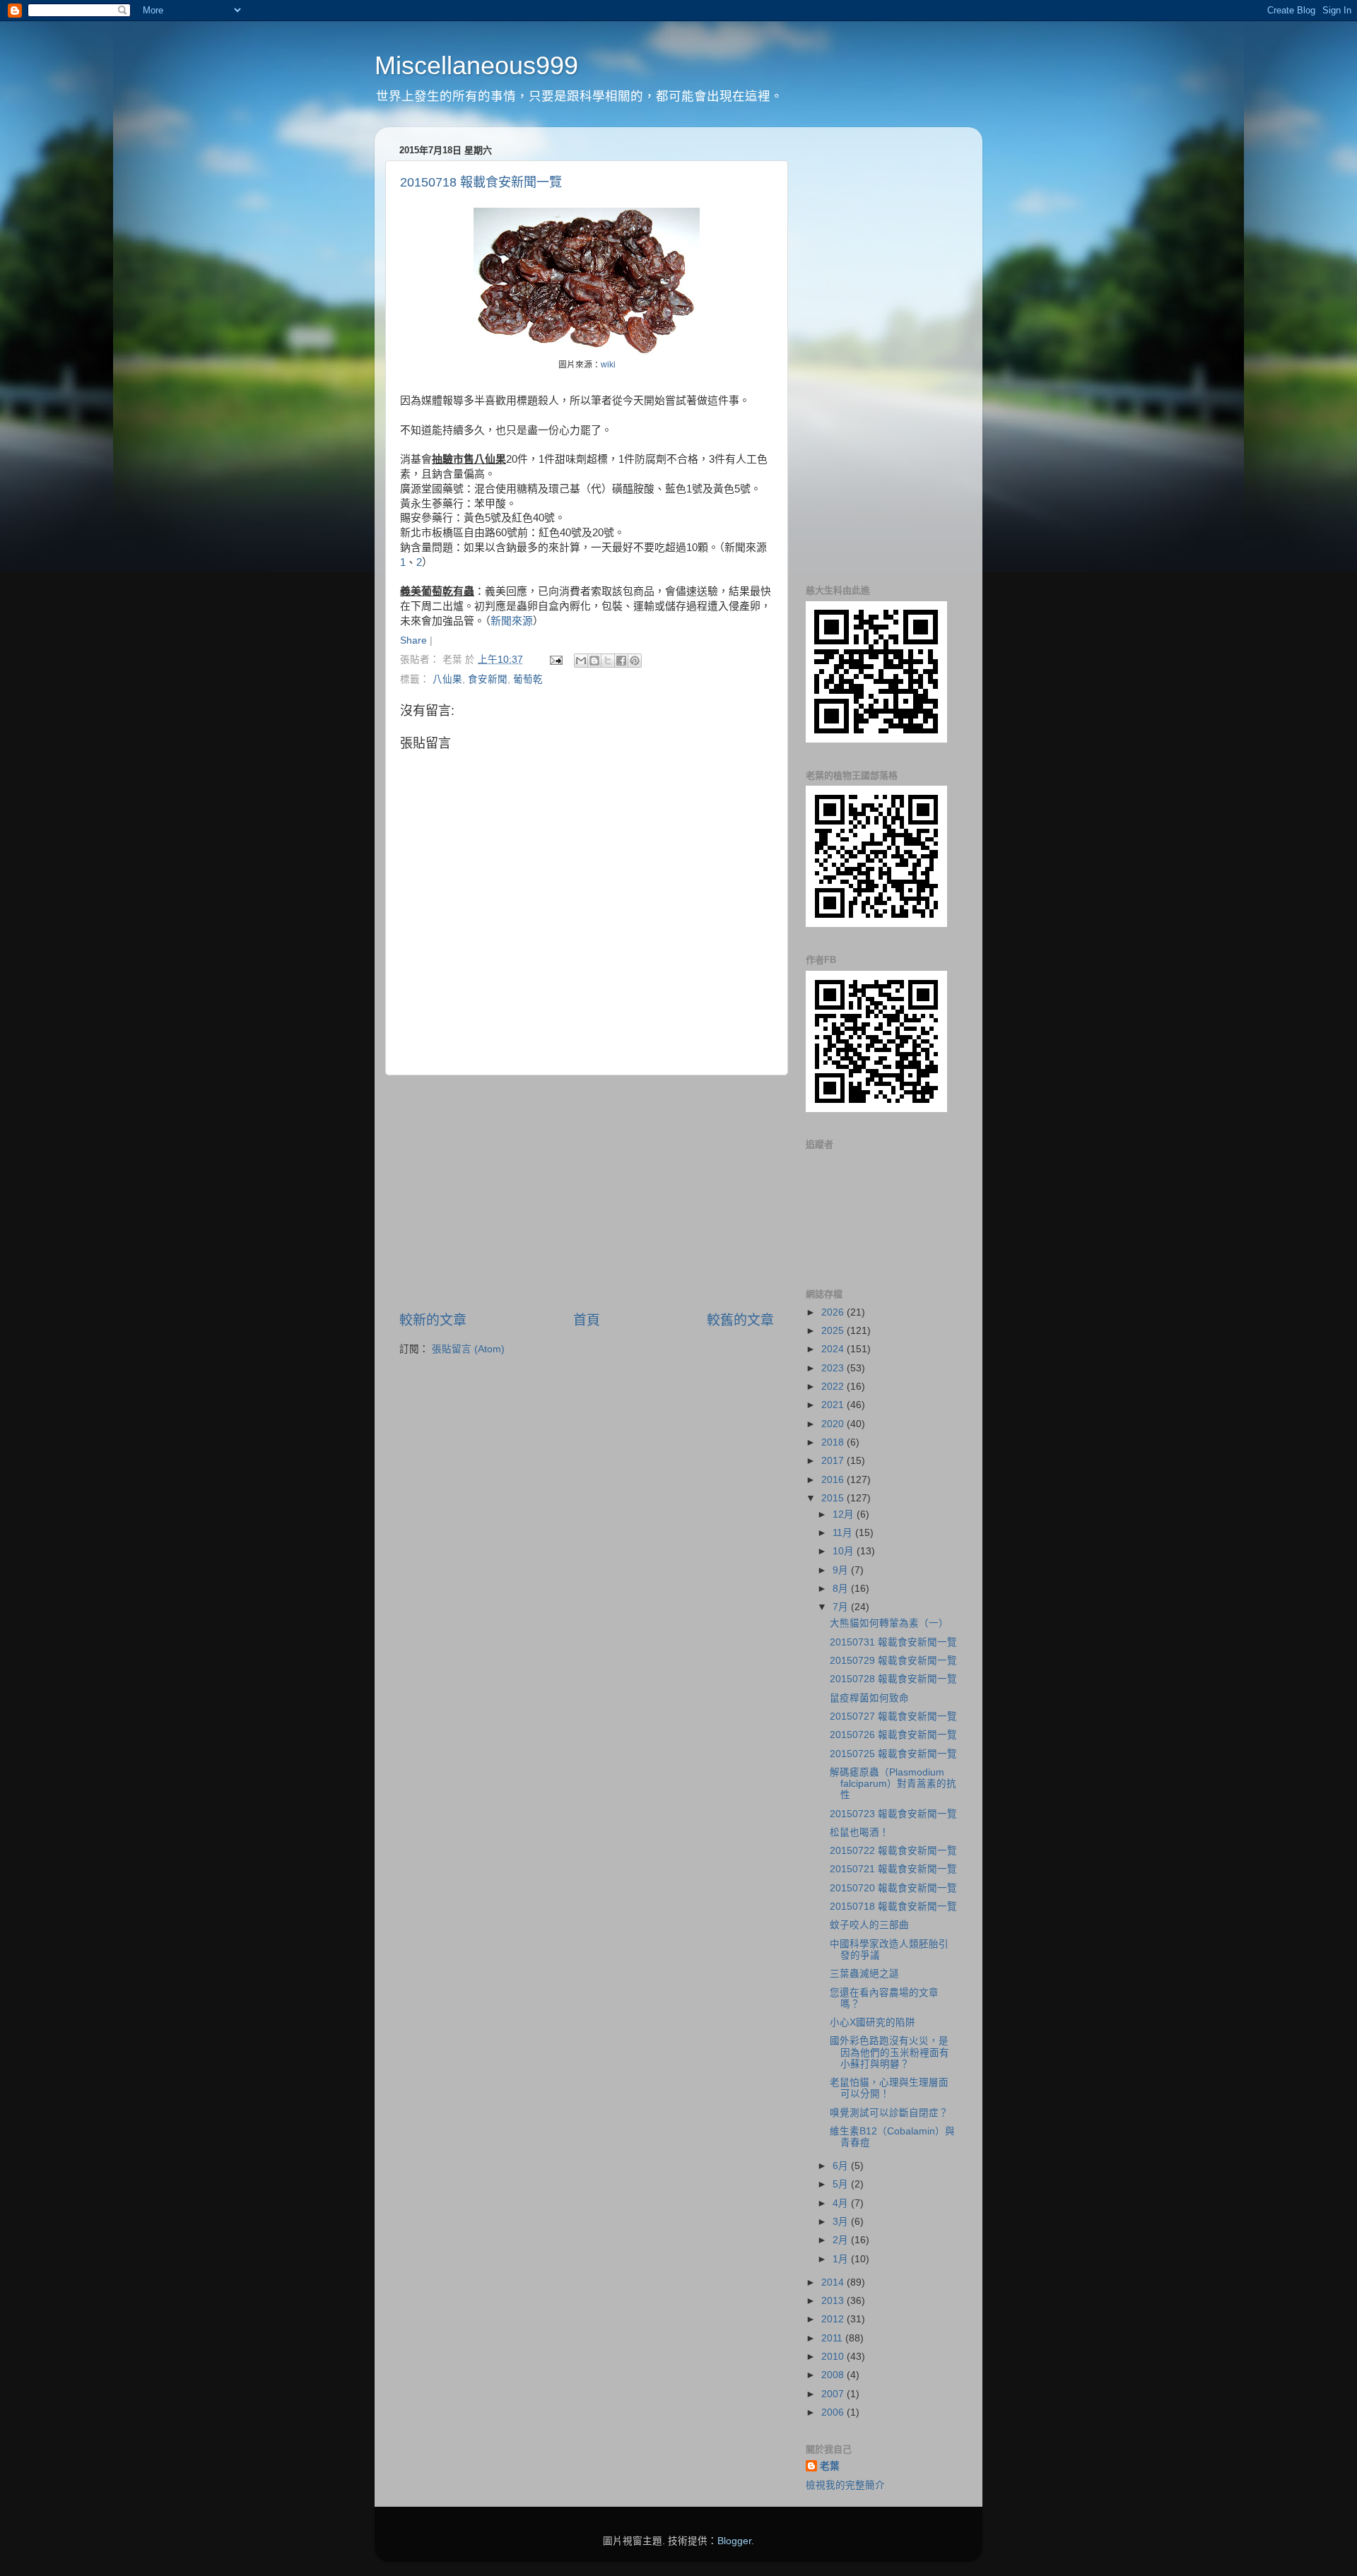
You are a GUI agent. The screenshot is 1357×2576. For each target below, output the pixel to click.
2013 (834, 2301)
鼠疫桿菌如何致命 (869, 1698)
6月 (842, 2166)
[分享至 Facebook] (621, 661)
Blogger (734, 2541)
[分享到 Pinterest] (635, 661)
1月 (842, 2259)
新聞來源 (512, 621)
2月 (842, 2240)
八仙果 (447, 679)
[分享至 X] (608, 661)
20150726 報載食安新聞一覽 (893, 1735)
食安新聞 (488, 679)
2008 (834, 2375)
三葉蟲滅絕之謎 (864, 1974)
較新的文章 (433, 1320)
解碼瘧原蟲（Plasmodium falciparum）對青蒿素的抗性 (893, 1784)
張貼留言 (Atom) (468, 1349)
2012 (834, 2319)
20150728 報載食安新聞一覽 (893, 1679)
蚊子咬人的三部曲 (869, 1925)
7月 (842, 1607)
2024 (834, 1349)
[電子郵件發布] (555, 660)
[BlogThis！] (594, 661)
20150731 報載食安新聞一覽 (893, 1642)
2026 (834, 1312)
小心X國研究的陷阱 (873, 2022)
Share (413, 640)
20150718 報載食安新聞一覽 (481, 182)
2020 (834, 1424)
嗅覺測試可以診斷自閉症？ (889, 2113)
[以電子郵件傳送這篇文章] (581, 661)
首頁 (587, 1320)
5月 (842, 2184)
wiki (608, 365)
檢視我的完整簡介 (845, 2485)
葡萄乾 (528, 679)
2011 (833, 2338)
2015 (834, 1498)
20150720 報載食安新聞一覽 (893, 1888)
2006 (834, 2412)
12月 (845, 1514)
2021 (834, 1405)
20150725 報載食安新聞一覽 (893, 1754)
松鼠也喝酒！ (859, 1832)
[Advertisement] (587, 1193)
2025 (834, 1331)
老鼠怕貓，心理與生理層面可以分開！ (889, 2088)
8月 (842, 1589)
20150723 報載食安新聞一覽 (893, 1814)
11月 (844, 1533)
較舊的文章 (740, 1320)
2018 (834, 1442)
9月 (842, 1570)
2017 (834, 1461)
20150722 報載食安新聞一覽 (893, 1851)
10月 (845, 1551)
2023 (834, 1368)
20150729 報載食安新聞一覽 (893, 1661)
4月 (842, 2203)
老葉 (830, 2466)
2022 (834, 1387)
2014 (834, 2282)
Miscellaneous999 (476, 65)
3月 (842, 2222)
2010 (834, 2357)
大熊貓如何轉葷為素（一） (889, 1623)
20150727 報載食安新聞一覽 (893, 1717)
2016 (834, 1480)
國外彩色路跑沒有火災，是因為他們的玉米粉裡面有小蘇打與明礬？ (889, 2052)
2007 (834, 2394)
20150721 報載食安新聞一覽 (893, 1869)
